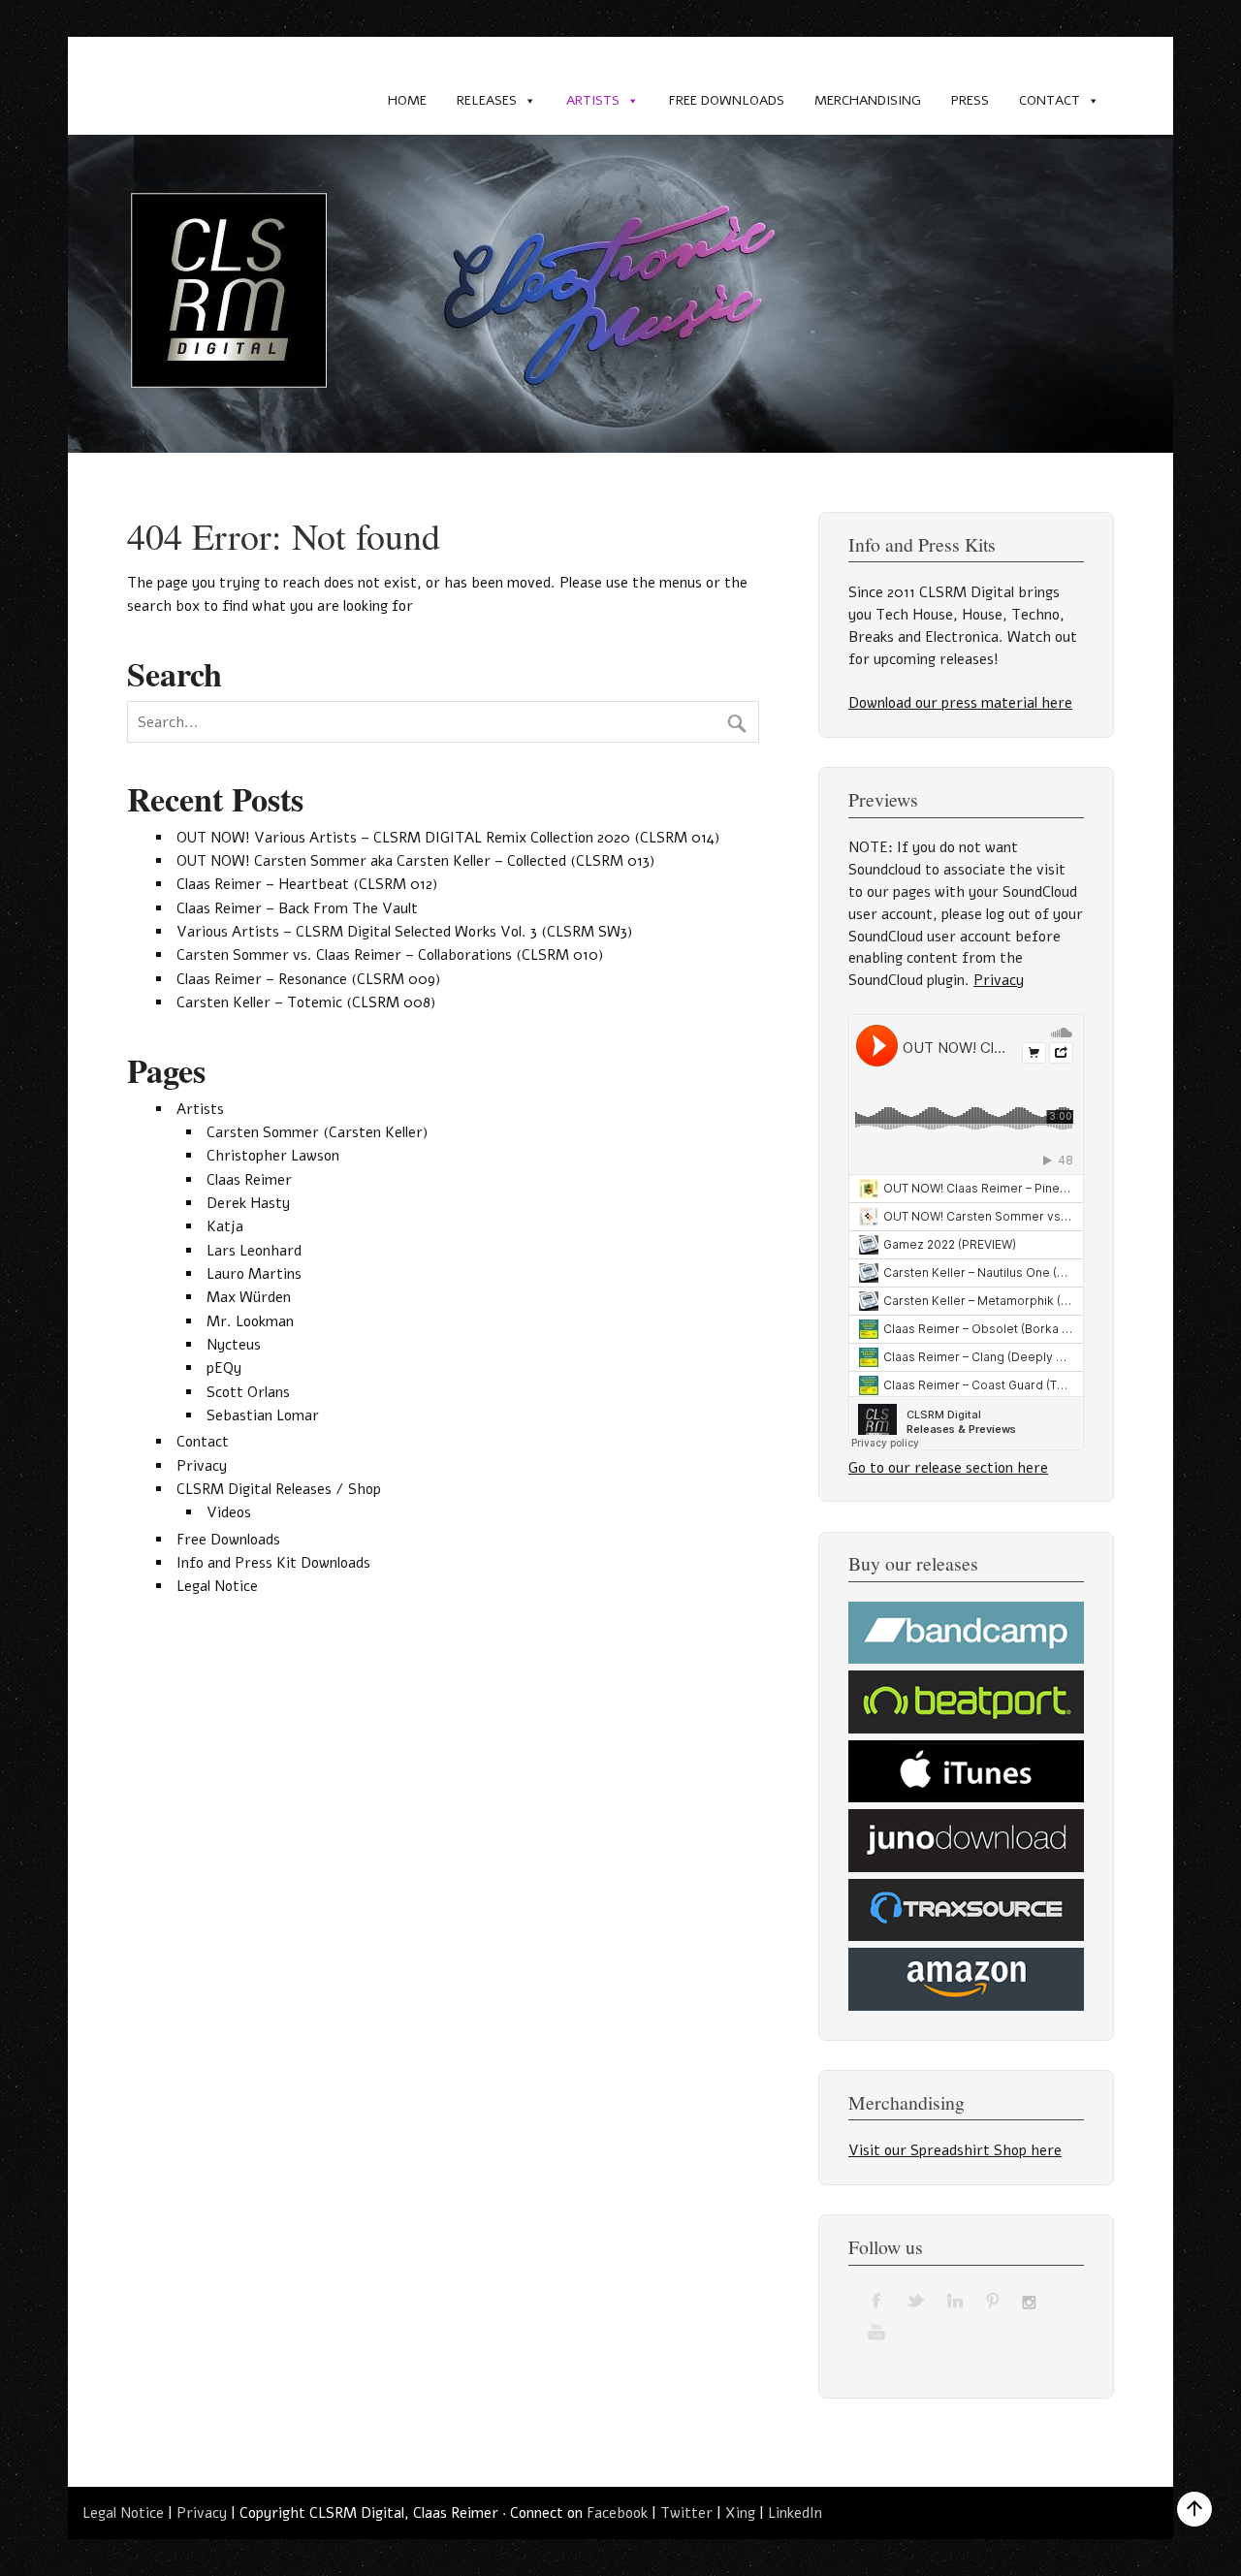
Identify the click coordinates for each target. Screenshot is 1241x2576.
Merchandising (868, 100)
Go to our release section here (948, 1468)
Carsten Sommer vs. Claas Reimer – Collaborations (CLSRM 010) (390, 955)
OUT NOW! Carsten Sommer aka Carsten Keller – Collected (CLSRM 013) (415, 861)
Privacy (202, 1466)
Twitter (686, 2513)
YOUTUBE (877, 2331)
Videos (229, 1512)
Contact (1050, 100)
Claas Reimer (249, 1180)
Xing (740, 2513)
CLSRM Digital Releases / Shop (279, 1489)
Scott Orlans (248, 1392)
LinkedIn (795, 2513)
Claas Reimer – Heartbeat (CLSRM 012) (307, 884)
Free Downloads (727, 100)
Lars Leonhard (254, 1251)
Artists (593, 100)
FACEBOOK (877, 2300)
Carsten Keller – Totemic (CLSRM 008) (306, 1002)
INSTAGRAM (1033, 2300)
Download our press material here (960, 703)
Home (407, 100)
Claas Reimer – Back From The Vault (297, 908)
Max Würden (249, 1297)
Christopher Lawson (273, 1156)
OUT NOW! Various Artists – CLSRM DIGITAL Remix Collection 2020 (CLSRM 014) (448, 838)
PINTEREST (994, 2300)
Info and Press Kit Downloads (273, 1563)
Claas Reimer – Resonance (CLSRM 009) (308, 979)
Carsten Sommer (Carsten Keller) (317, 1132)
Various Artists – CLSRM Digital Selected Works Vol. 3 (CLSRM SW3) (404, 932)
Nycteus (234, 1345)
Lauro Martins (254, 1274)
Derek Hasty (248, 1203)
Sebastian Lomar (263, 1415)
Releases (487, 100)
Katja (225, 1226)
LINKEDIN (955, 2300)
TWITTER (916, 2300)
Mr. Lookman (250, 1321)
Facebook (617, 2513)
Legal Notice (217, 1586)
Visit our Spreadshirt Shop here (955, 2150)
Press (970, 100)
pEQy (224, 1368)
